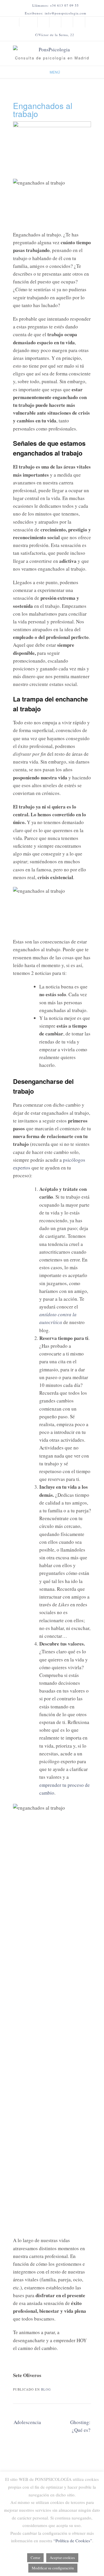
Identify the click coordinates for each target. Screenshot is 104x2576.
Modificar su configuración (53, 2568)
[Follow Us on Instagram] (67, 22)
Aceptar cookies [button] (62, 2558)
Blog (46, 2389)
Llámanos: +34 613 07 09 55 (56, 5)
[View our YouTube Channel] (55, 22)
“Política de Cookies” (73, 2541)
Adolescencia (27, 2422)
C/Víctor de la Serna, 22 (55, 35)
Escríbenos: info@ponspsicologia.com (56, 13)
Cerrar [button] (35, 2558)
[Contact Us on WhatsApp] (43, 22)
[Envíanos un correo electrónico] (31, 22)
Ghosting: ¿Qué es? (80, 2426)
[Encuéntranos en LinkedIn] (79, 22)
